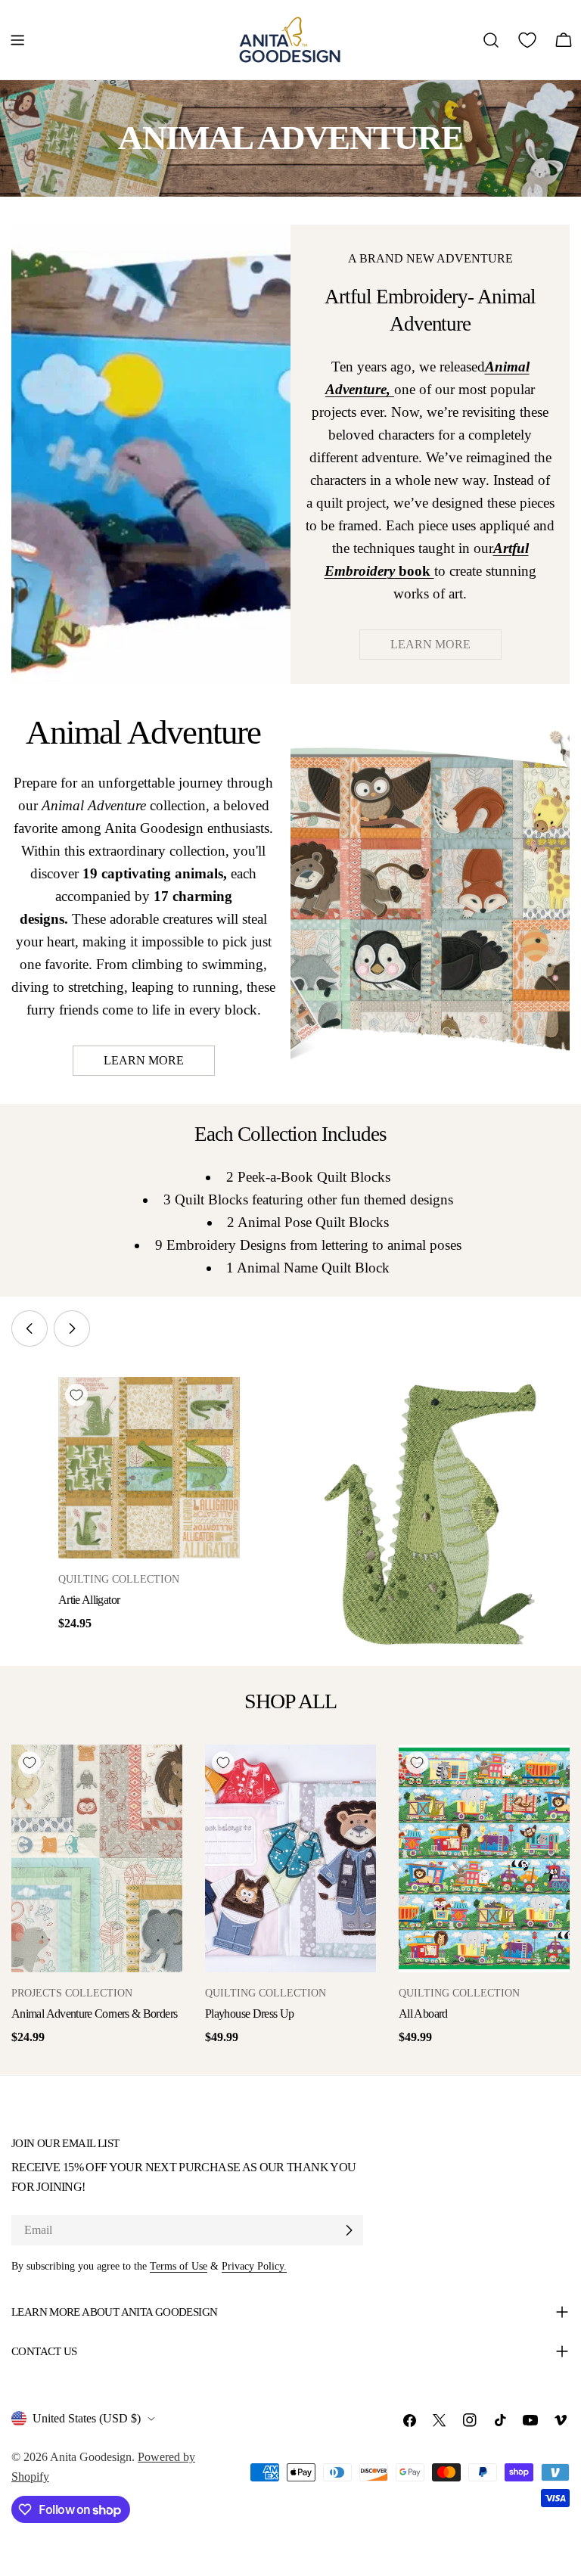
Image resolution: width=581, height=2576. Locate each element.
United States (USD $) (87, 2418)
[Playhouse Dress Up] (290, 1858)
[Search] (491, 40)
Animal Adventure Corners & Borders (94, 2014)
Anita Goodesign (91, 2457)
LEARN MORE (144, 1060)
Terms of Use (179, 2266)
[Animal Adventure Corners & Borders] (97, 1858)
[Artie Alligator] (149, 1468)
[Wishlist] (527, 40)
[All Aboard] (484, 1858)
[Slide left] (30, 1328)
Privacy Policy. (254, 2266)
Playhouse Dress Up (249, 2014)
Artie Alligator (89, 1600)
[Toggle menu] (17, 40)
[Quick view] (221, 1407)
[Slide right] (72, 1328)
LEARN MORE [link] (430, 644)
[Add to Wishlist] (76, 1395)
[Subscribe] (349, 2230)
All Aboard (423, 2014)
